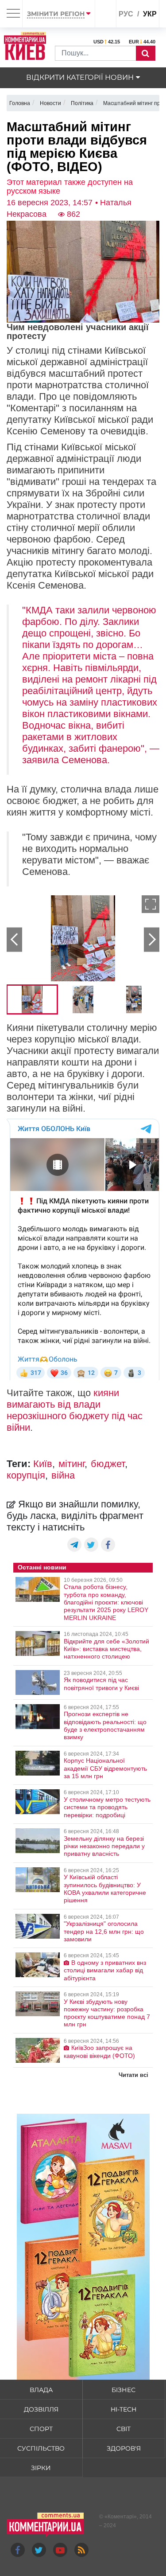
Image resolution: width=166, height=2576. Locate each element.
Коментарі (121, 2517)
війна (63, 1475)
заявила (41, 760)
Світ (124, 2429)
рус (126, 14)
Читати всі (133, 2075)
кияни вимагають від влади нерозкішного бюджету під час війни (75, 1410)
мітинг (71, 1464)
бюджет (108, 1464)
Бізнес (124, 2390)
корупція (26, 1475)
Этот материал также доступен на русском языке (70, 187)
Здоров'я (124, 2448)
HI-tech (124, 2409)
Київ (43, 1464)
